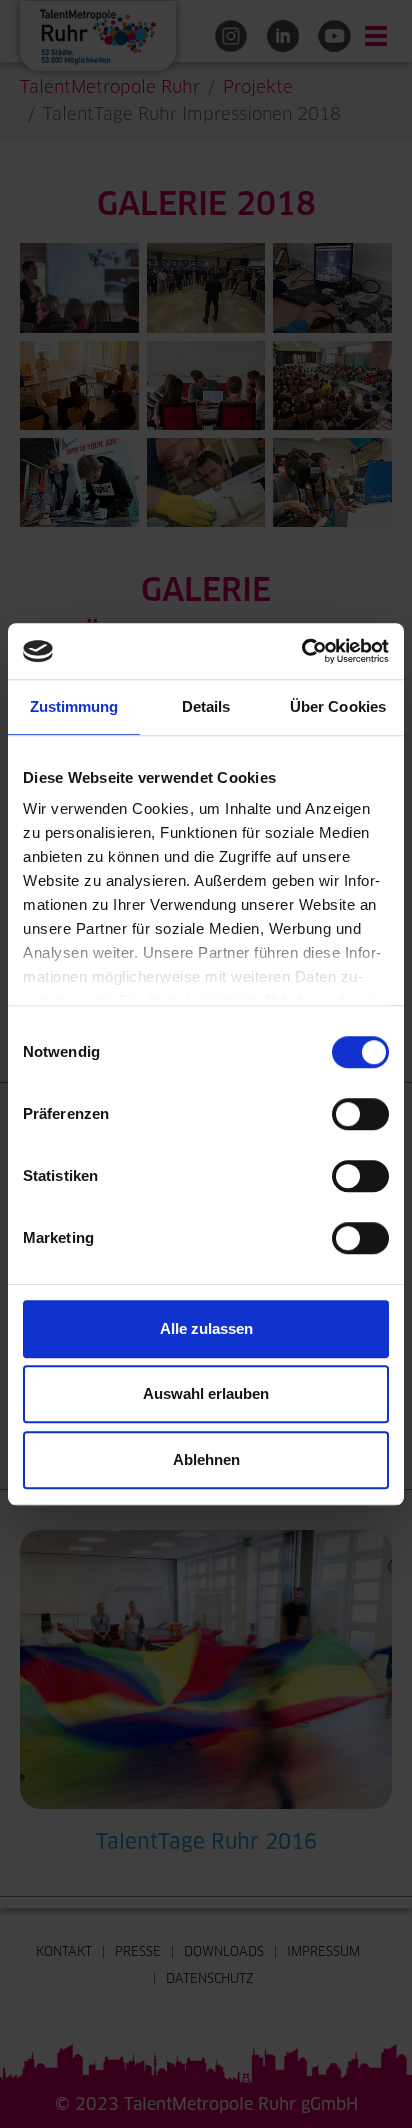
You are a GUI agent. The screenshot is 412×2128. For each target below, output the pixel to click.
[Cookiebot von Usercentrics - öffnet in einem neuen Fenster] (301, 651)
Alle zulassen (206, 1328)
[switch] (360, 1114)
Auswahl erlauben (206, 1393)
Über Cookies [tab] (338, 706)
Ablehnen (206, 1459)
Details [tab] (206, 706)
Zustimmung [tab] (74, 706)
